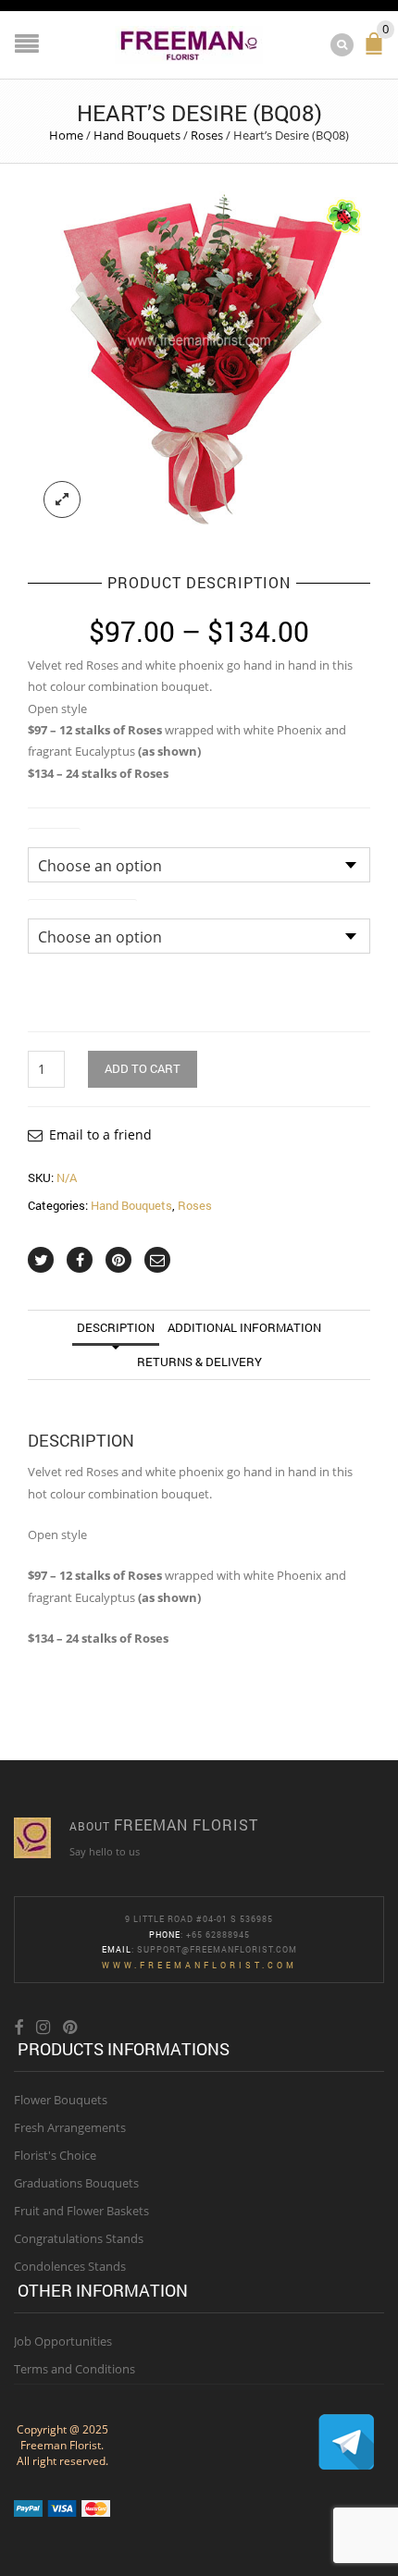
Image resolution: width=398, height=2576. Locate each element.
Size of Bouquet (82, 907)
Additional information (244, 1327)
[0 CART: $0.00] (378, 51)
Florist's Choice (55, 2155)
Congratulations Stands (79, 2238)
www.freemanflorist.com (199, 1965)
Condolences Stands (70, 2266)
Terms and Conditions (75, 2369)
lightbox (62, 499)
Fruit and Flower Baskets (81, 2211)
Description (116, 1327)
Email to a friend (100, 1134)
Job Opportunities (63, 2341)
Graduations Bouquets (76, 2183)
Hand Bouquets (137, 135)
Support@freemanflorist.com (217, 1949)
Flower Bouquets (61, 2100)
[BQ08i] (199, 363)
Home (66, 135)
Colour (54, 836)
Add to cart (143, 1068)
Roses (207, 135)
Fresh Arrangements (70, 2127)
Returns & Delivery (199, 1362)
